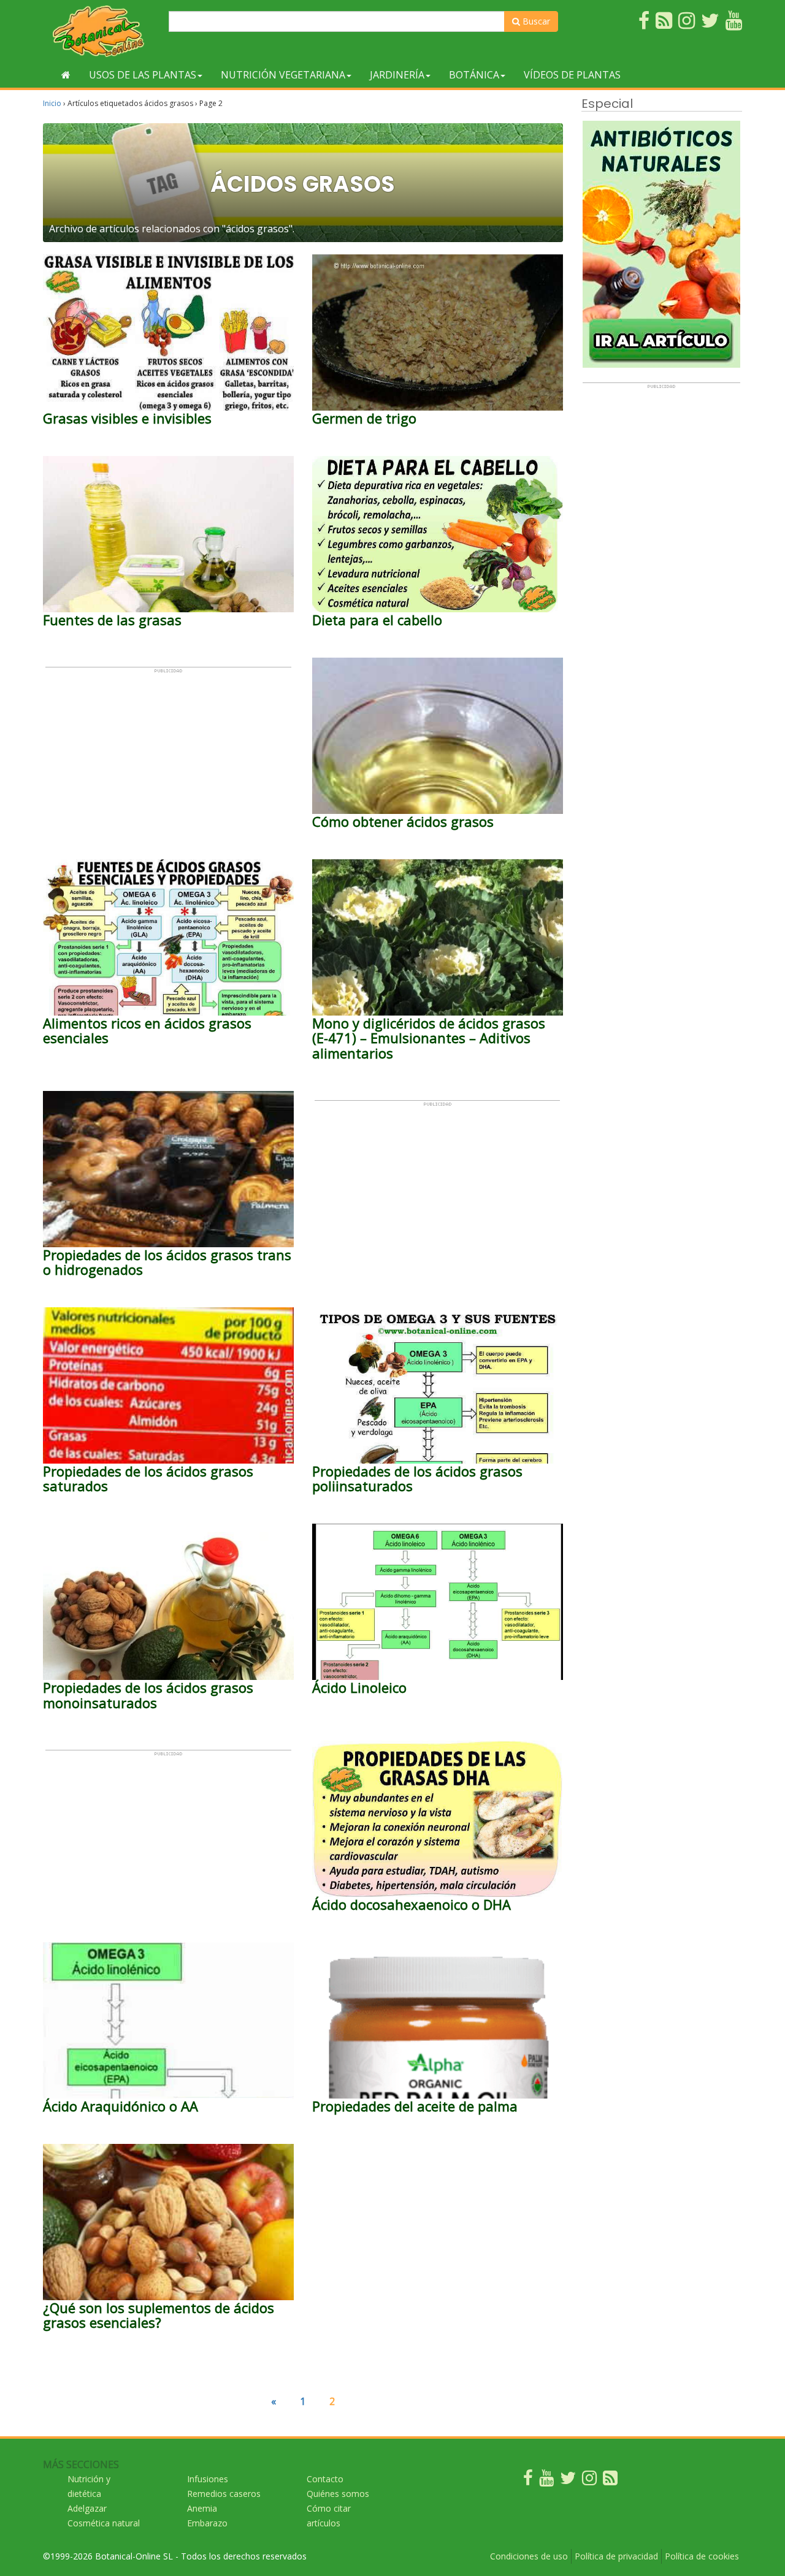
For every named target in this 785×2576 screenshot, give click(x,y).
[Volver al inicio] (66, 75)
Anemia (202, 2508)
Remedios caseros (224, 2494)
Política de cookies (702, 2556)
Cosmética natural (104, 2523)
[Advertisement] (168, 759)
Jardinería (397, 75)
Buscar (535, 21)
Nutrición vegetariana (283, 75)
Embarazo (207, 2523)
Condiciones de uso (529, 2556)
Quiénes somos (338, 2494)
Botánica (474, 75)
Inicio (52, 103)
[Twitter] (568, 2481)
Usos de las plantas (143, 75)
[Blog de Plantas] (610, 2481)
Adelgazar (87, 2508)
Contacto (325, 2479)
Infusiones (208, 2479)
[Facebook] (528, 2481)
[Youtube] (546, 2481)
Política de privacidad (616, 2556)
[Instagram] (589, 2481)
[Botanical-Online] (101, 31)
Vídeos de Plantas (572, 75)
